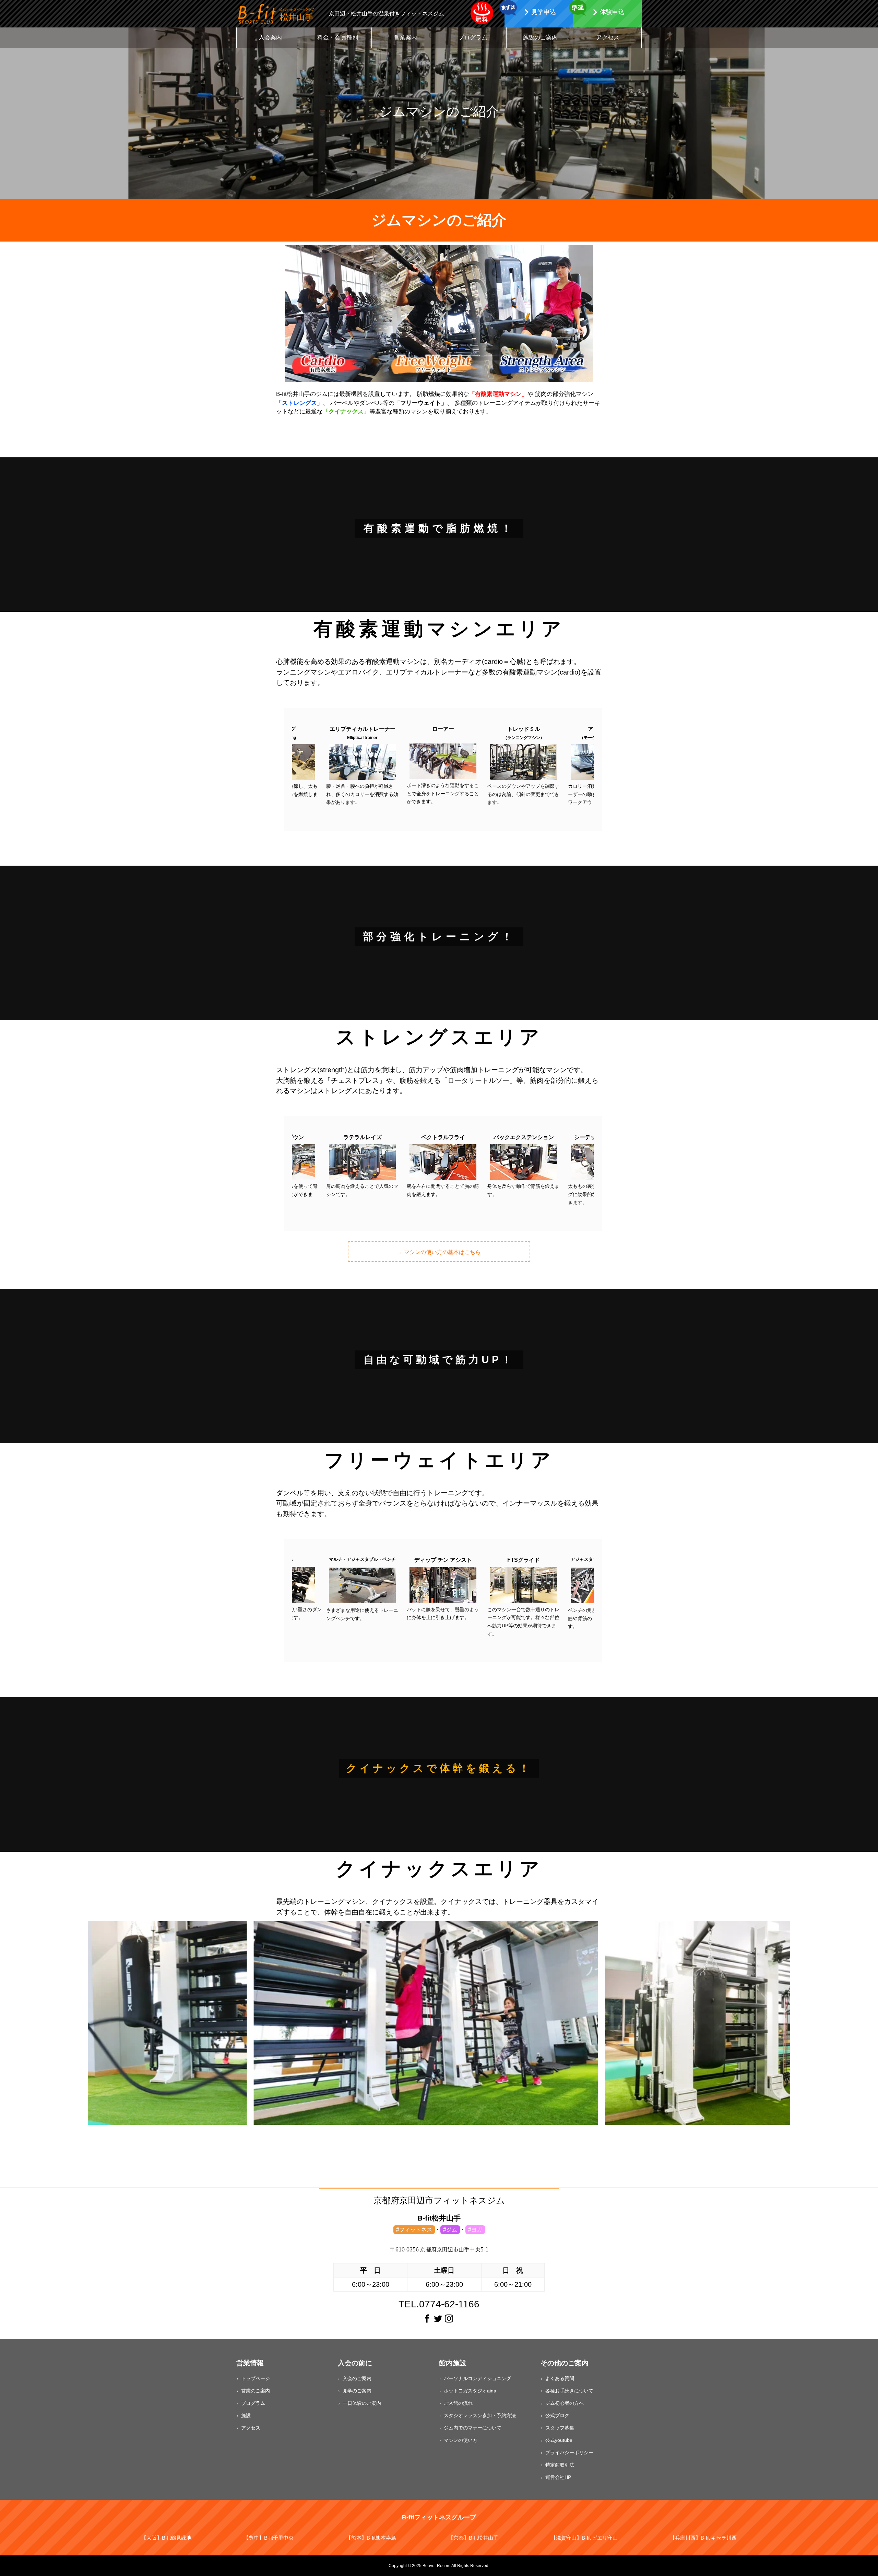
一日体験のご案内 (362, 2403)
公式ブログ (557, 2415)
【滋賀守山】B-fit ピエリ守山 (584, 2538)
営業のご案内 (256, 2391)
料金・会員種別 (338, 38)
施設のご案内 (540, 38)
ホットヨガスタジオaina (470, 2391)
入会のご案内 (357, 2378)
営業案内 (405, 38)
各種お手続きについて (569, 2391)
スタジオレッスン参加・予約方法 (480, 2415)
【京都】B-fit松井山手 (473, 2538)
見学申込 (544, 12)
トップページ (256, 2378)
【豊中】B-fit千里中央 (269, 2538)
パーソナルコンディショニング (477, 2378)
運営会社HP (558, 2477)
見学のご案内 (357, 2391)
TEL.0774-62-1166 (439, 2304)
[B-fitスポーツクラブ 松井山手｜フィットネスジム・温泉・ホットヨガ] (276, 14)
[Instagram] (449, 2319)
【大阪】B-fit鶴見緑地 (166, 2538)
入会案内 (270, 38)
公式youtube (559, 2440)
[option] (362, 766)
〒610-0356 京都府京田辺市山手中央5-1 (439, 2250)
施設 (246, 2415)
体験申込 (612, 12)
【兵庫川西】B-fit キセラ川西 (703, 2538)
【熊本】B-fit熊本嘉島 (371, 2538)
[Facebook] (427, 2319)
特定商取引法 (560, 2465)
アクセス (608, 38)
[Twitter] (438, 2319)
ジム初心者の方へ (565, 2403)
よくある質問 (560, 2378)
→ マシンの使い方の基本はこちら (439, 1252)
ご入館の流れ (458, 2403)
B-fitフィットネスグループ (439, 2517)
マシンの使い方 (461, 2440)
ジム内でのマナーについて (473, 2428)
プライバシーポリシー (569, 2452)
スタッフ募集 (560, 2428)
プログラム (473, 38)
